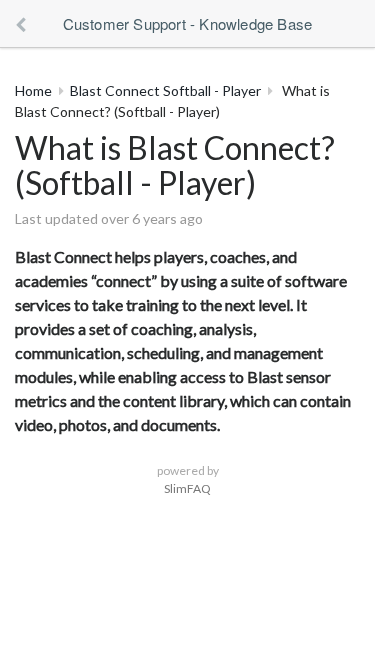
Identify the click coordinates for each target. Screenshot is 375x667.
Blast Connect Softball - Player (165, 90)
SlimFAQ (187, 488)
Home (33, 90)
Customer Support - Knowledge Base (188, 23)
